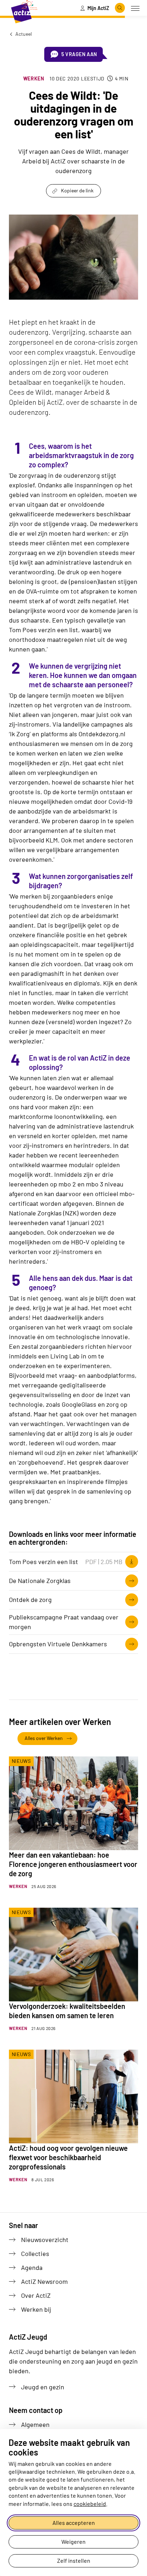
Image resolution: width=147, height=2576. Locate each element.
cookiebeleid (90, 2504)
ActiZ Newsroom (44, 2281)
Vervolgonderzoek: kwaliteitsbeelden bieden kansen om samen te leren (67, 2011)
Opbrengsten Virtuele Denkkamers (58, 1644)
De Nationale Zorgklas (40, 1580)
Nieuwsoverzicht (45, 2240)
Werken (34, 78)
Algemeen (35, 2424)
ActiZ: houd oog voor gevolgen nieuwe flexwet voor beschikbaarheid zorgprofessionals (68, 2157)
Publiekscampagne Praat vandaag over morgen (64, 1622)
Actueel (23, 34)
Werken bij (36, 2309)
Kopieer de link (77, 190)
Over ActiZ (36, 2295)
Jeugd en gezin (43, 2387)
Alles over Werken (44, 1738)
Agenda (32, 2267)
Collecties (35, 2253)
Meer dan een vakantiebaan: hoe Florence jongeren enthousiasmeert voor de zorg (73, 1864)
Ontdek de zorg (30, 1599)
